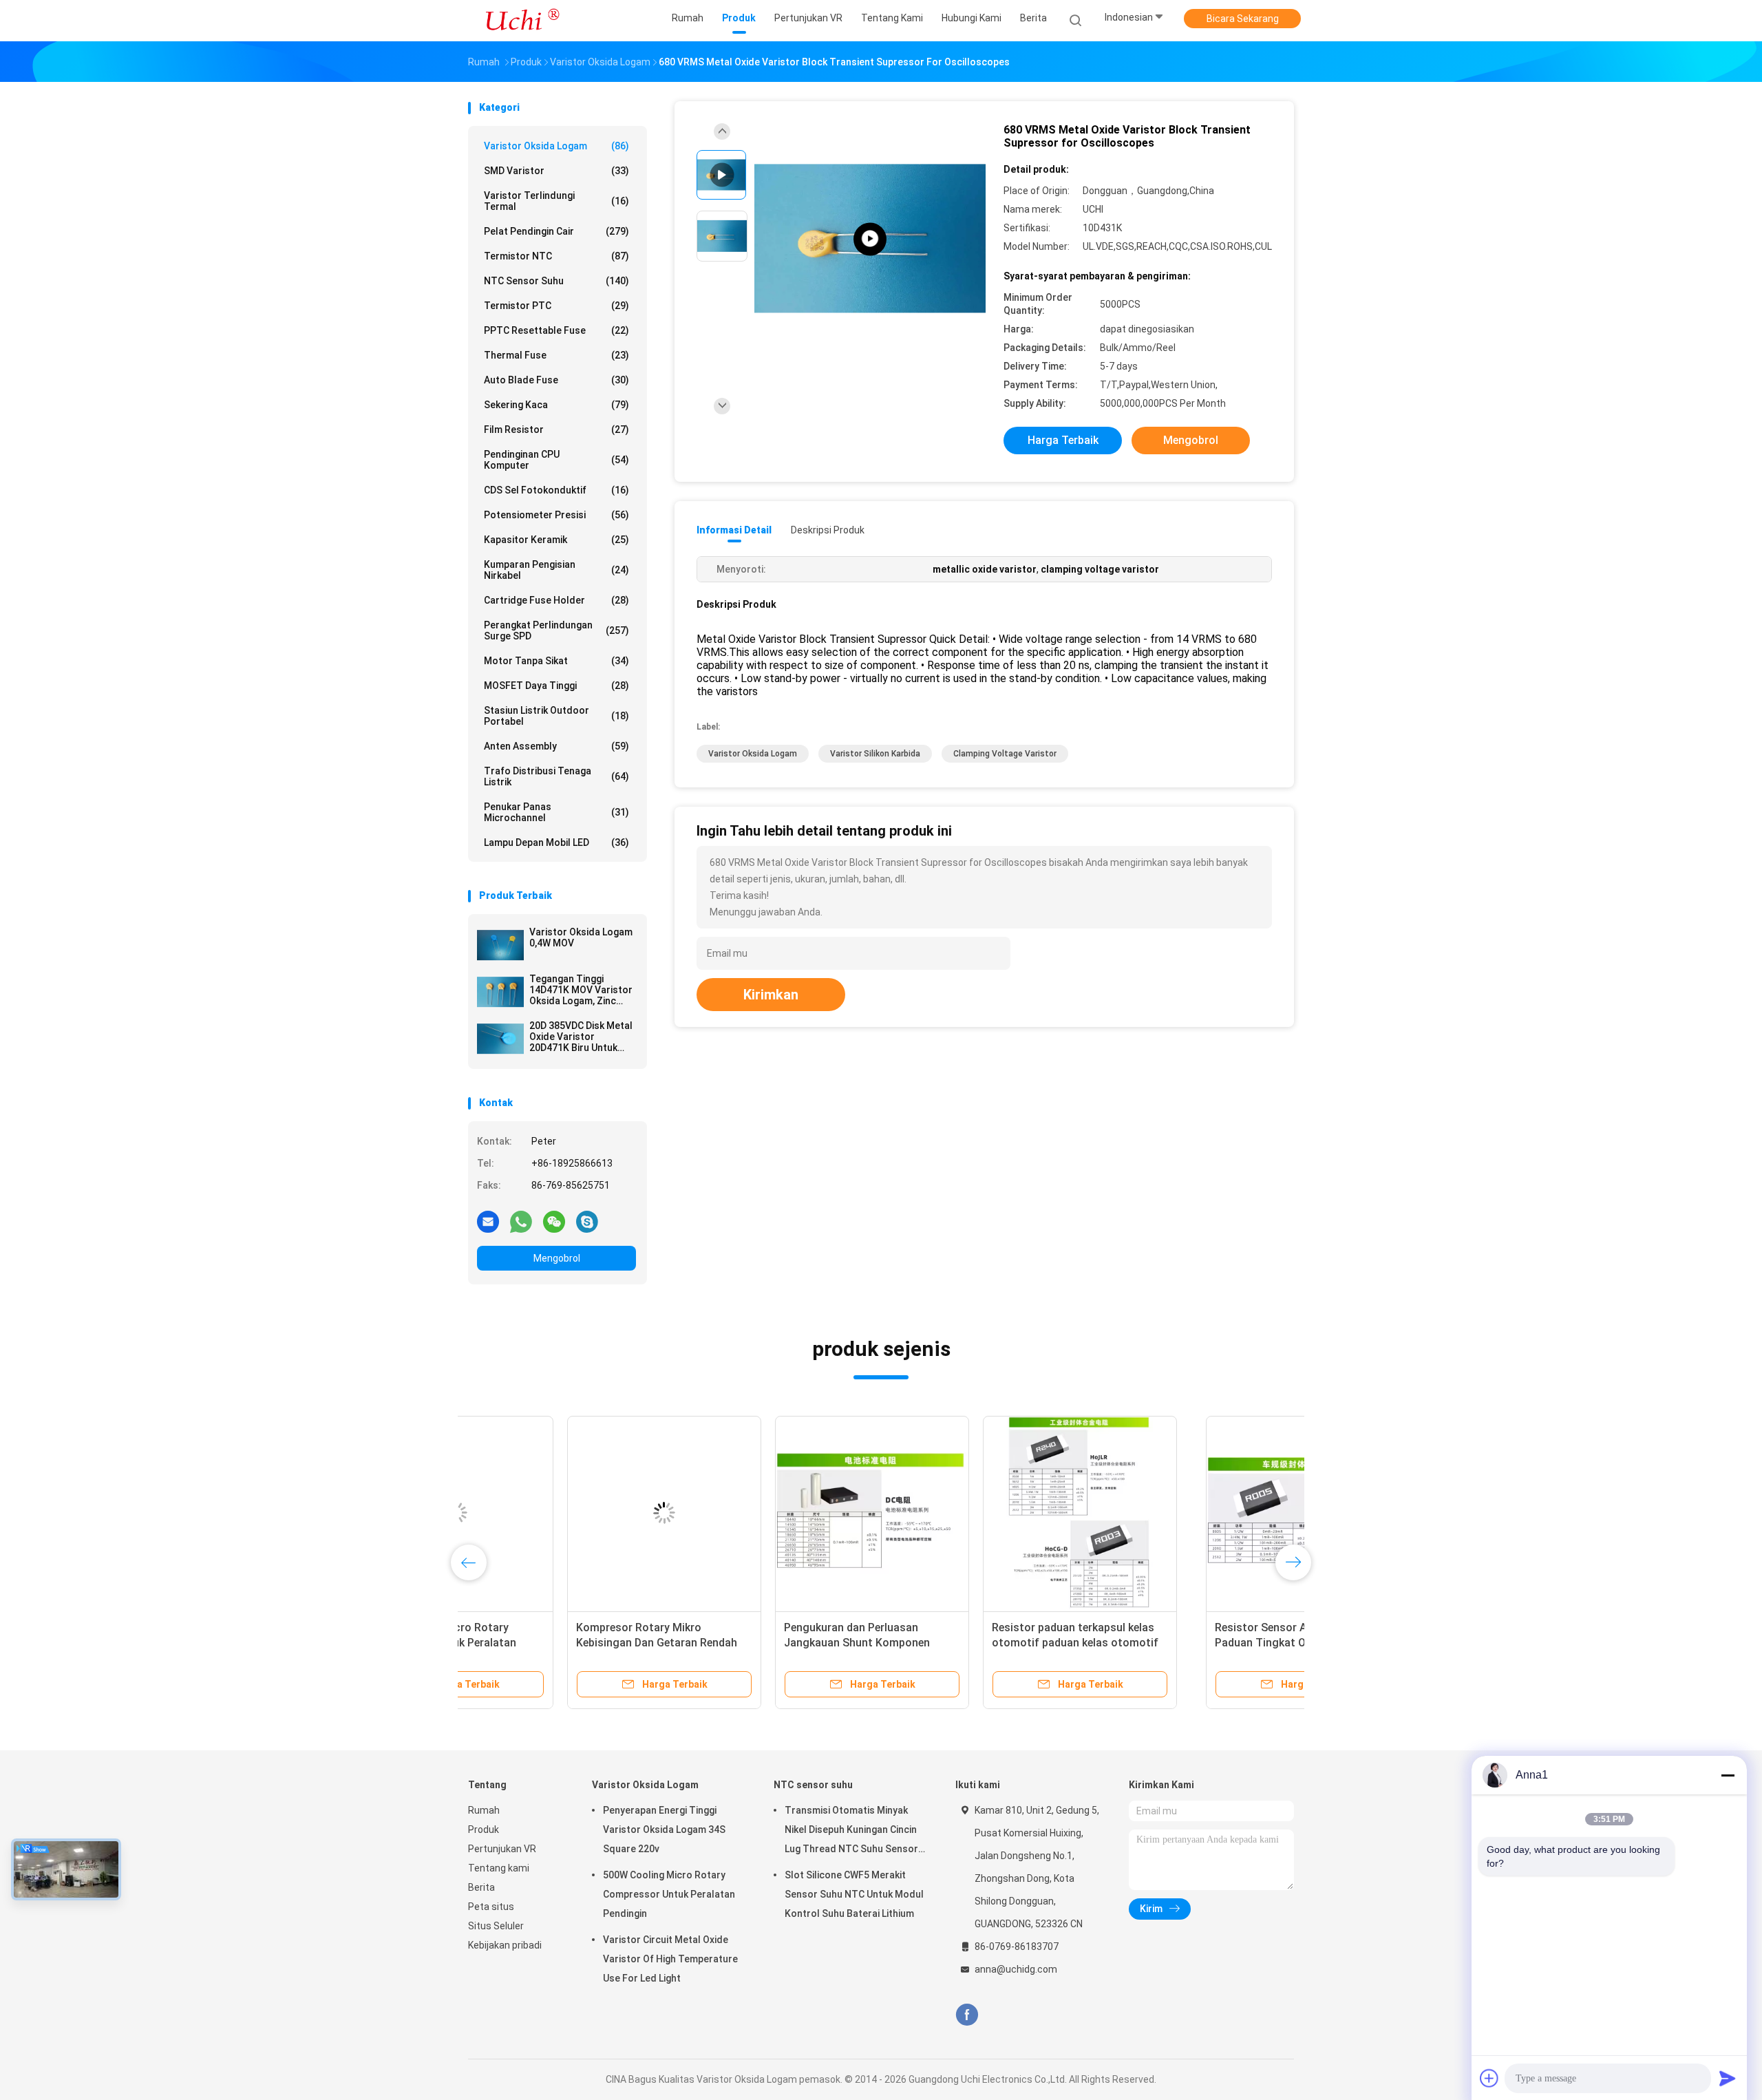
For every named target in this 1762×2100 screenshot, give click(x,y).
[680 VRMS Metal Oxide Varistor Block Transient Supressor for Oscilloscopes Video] (870, 239)
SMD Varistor (556, 171)
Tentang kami (499, 1868)
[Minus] (1728, 1775)
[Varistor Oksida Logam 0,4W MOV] (500, 945)
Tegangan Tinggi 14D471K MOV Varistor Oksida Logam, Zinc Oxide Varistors (581, 990)
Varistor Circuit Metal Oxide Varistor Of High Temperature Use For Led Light (670, 1959)
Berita (481, 1887)
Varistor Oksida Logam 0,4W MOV (581, 937)
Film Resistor (556, 429)
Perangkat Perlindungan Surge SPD (556, 630)
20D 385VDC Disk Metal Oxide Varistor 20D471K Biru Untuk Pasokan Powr (581, 1037)
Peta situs (491, 1907)
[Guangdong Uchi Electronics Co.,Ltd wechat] (554, 1221)
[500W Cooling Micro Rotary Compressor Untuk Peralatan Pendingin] (565, 1513)
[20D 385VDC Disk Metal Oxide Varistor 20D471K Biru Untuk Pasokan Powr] (500, 1039)
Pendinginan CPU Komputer (556, 460)
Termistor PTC (556, 306)
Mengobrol (557, 1258)
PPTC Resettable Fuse (556, 330)
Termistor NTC (556, 256)
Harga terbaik (1063, 440)
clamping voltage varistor (1005, 754)
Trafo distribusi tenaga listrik (556, 776)
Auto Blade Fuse (556, 380)
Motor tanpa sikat (556, 661)
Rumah (484, 1810)
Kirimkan (771, 995)
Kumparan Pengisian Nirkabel (556, 570)
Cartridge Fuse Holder (556, 600)
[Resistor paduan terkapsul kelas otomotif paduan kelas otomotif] (1189, 1513)
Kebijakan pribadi (505, 1945)
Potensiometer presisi (556, 515)
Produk (484, 1829)
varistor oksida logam (753, 754)
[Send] (1728, 2078)
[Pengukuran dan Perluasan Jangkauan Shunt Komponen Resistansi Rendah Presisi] (981, 1513)
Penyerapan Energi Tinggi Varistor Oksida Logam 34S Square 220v (664, 1829)
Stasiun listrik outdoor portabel (556, 716)
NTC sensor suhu (556, 281)
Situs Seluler (496, 1926)
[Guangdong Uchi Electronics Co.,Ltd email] (488, 1221)
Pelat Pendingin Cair (556, 231)
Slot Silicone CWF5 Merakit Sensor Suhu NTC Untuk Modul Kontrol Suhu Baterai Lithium (854, 1894)
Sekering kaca (556, 405)
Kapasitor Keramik (556, 540)
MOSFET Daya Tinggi (556, 686)
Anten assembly (556, 746)
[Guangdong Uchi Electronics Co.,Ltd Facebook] (967, 2015)
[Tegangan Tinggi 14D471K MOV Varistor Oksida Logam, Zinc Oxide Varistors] (500, 992)
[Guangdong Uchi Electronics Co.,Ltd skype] (587, 1221)
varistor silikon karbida (875, 754)
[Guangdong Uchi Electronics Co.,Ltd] (522, 21)
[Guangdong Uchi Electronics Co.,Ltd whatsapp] (521, 1221)
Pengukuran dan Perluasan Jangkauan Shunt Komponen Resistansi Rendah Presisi (966, 1643)
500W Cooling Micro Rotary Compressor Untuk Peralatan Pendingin (551, 1643)
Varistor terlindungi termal (556, 201)
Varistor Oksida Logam (556, 146)
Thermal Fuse (556, 355)
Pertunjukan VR (502, 1849)
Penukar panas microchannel (556, 812)
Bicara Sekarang (1243, 19)
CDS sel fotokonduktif (556, 490)
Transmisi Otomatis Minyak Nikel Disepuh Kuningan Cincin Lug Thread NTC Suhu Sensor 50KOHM (851, 1832)
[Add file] (1489, 2078)
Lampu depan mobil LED (556, 842)
